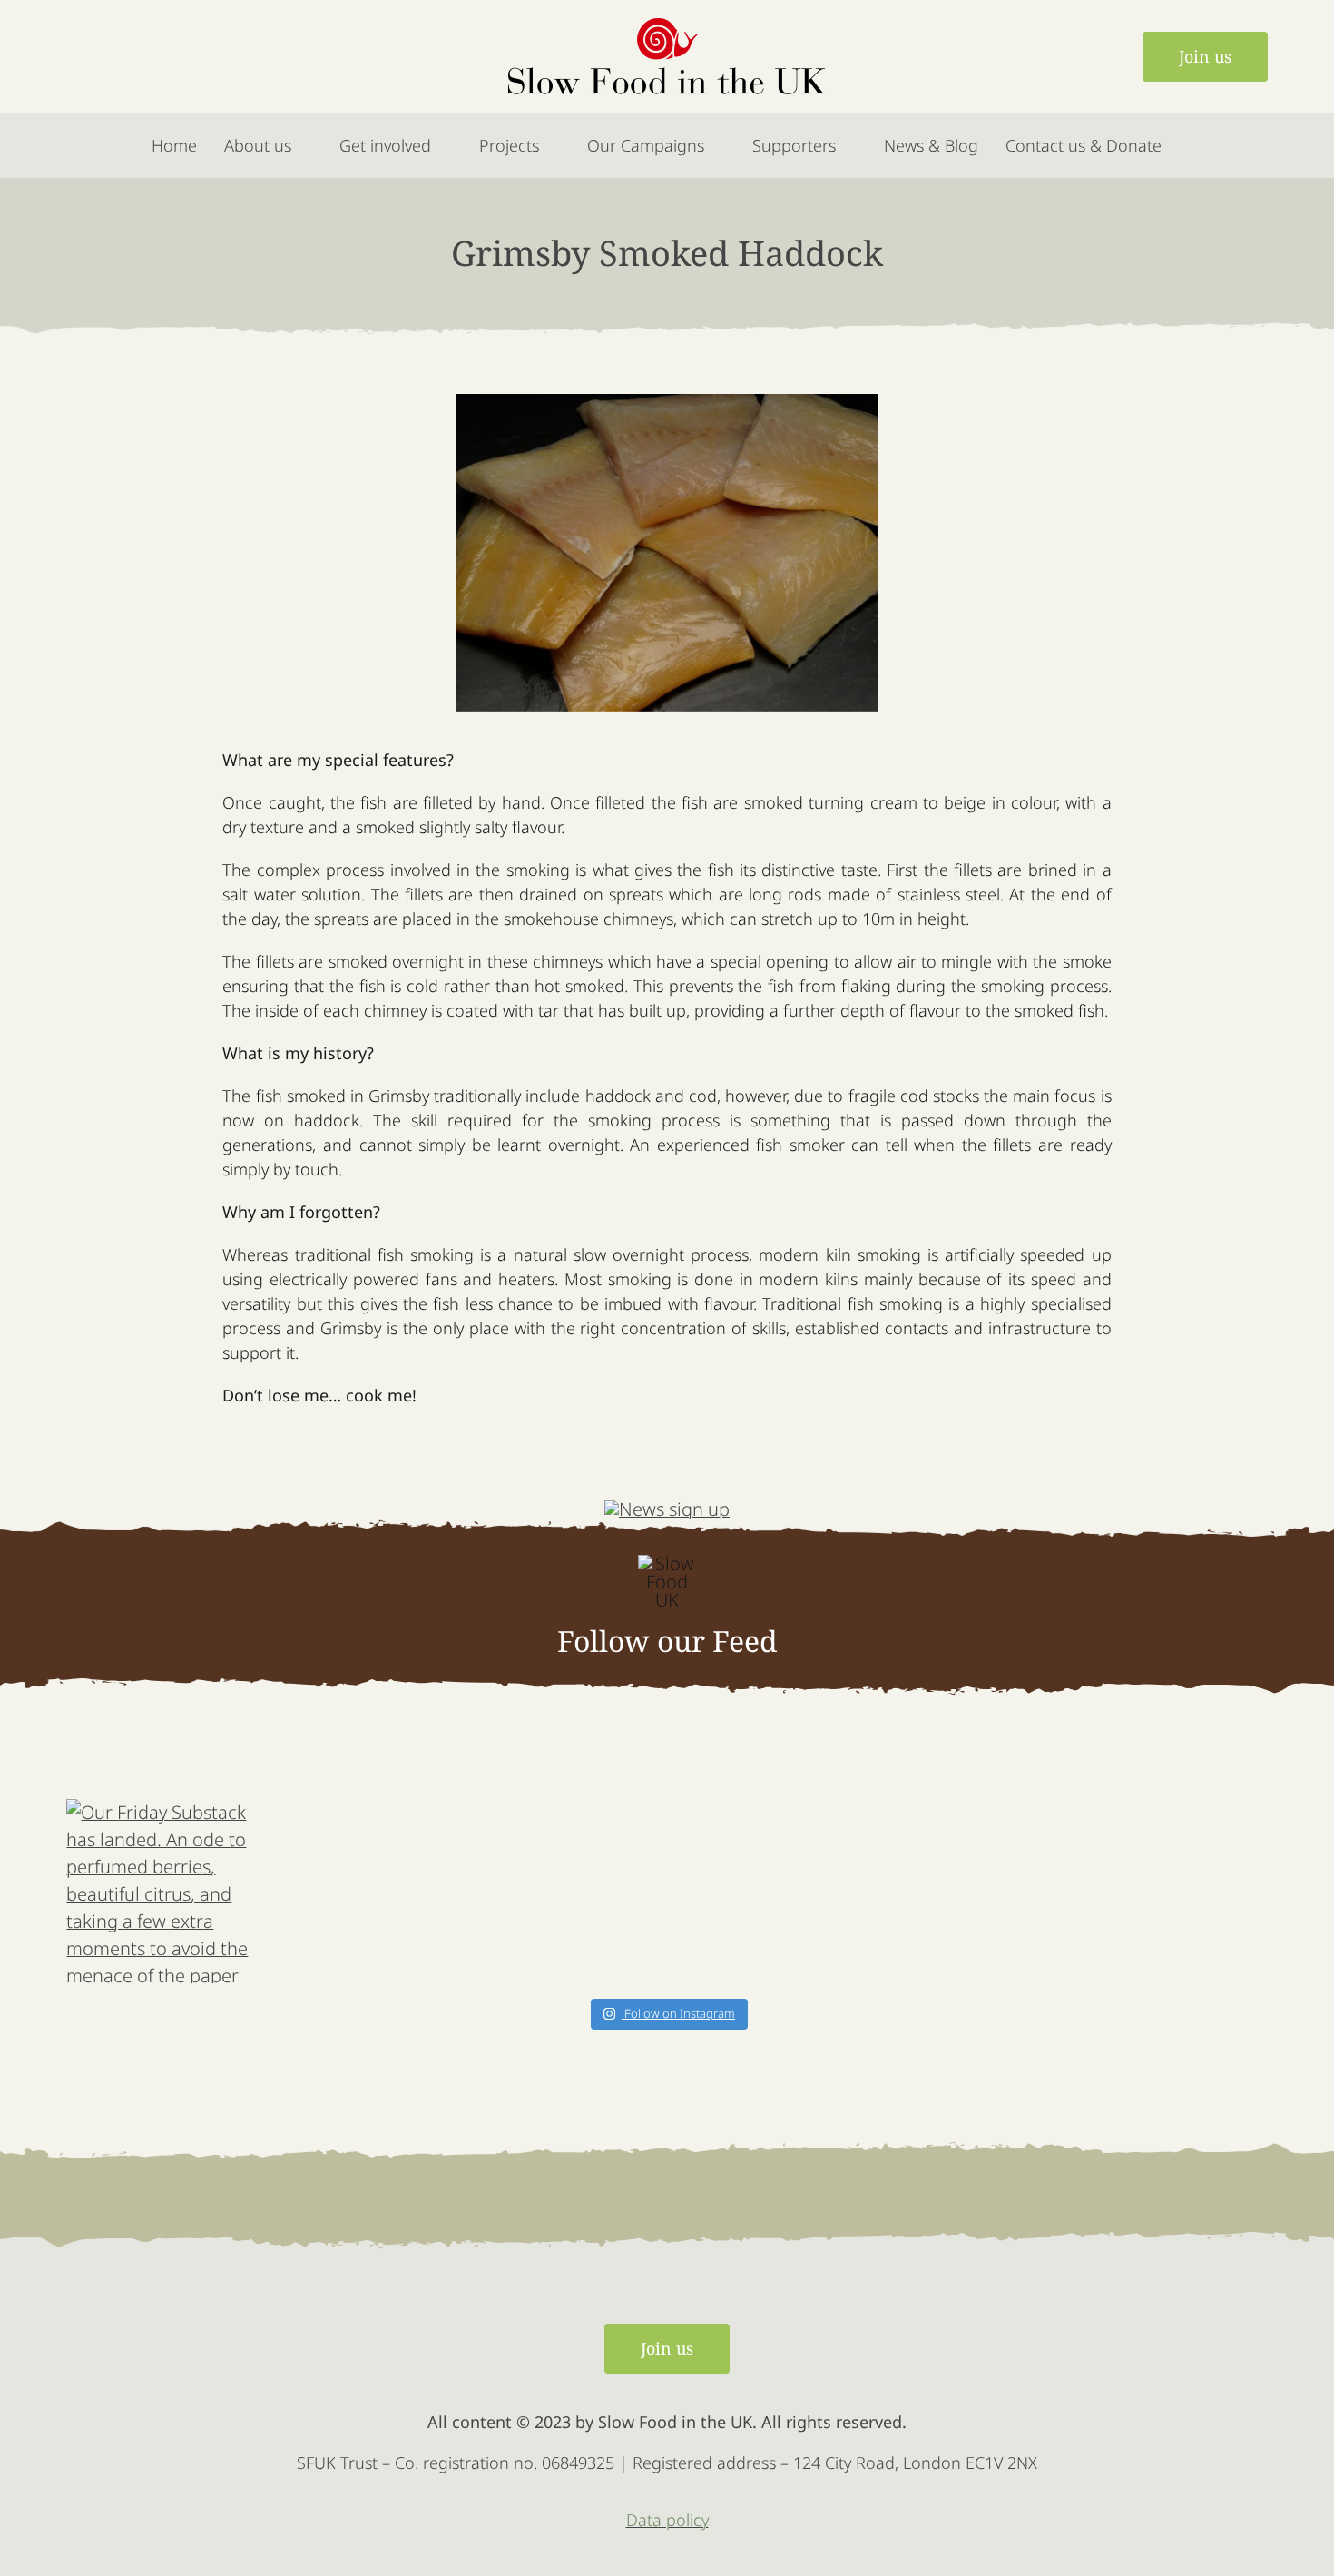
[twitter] (127, 56)
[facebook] (80, 56)
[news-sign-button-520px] (667, 1509)
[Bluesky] (219, 56)
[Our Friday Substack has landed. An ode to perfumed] (159, 1892)
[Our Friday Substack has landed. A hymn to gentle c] (972, 1892)
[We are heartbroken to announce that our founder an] (362, 1892)
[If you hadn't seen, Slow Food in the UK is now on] (769, 1892)
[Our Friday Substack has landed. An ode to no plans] (565, 1892)
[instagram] (173, 56)
